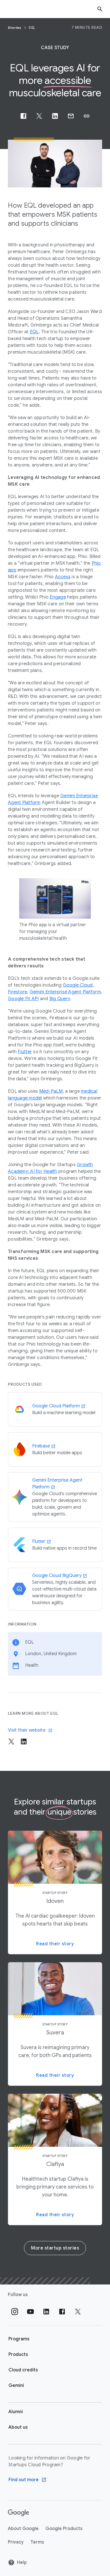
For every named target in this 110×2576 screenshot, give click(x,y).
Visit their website (27, 1730)
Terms (37, 2542)
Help (22, 2562)
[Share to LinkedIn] (55, 116)
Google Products (64, 2529)
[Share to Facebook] (23, 116)
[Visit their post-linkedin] (24, 1742)
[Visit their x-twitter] (11, 1742)
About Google (23, 2529)
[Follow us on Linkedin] (46, 2312)
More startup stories (55, 2248)
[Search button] (100, 9)
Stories (15, 28)
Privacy (16, 2542)
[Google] (18, 2513)
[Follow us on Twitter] (78, 2312)
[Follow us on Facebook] (62, 2312)
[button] (87, 116)
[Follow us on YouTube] (30, 2312)
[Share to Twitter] (39, 116)
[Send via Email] (71, 116)
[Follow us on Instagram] (15, 2312)
